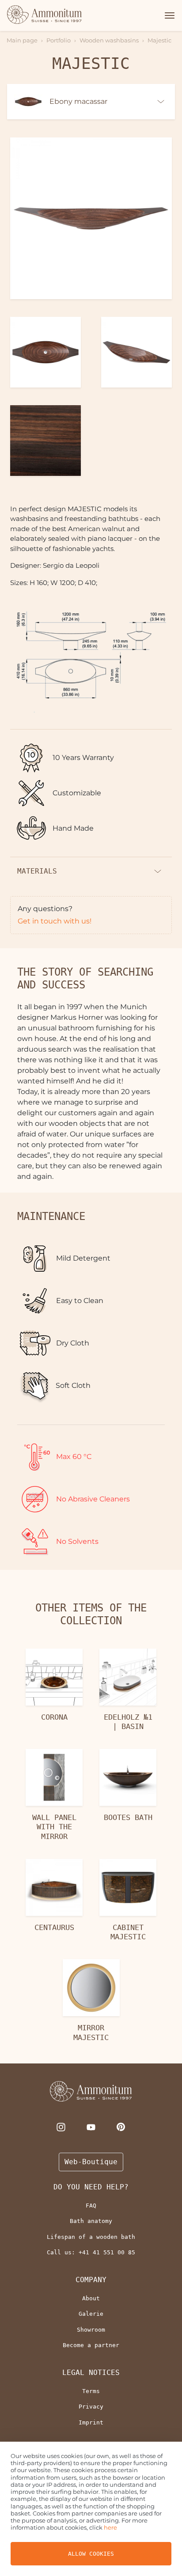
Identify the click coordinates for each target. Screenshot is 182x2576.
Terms (91, 2391)
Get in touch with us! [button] (55, 921)
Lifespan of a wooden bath (91, 2237)
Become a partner (91, 2345)
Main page (22, 40)
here (110, 2527)
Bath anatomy (91, 2221)
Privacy (91, 2407)
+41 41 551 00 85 (107, 2252)
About (91, 2298)
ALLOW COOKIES (91, 2554)
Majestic (159, 40)
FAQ (91, 2206)
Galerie (91, 2314)
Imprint (91, 2422)
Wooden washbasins (109, 40)
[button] (168, 15)
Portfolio (59, 40)
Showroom (91, 2330)
